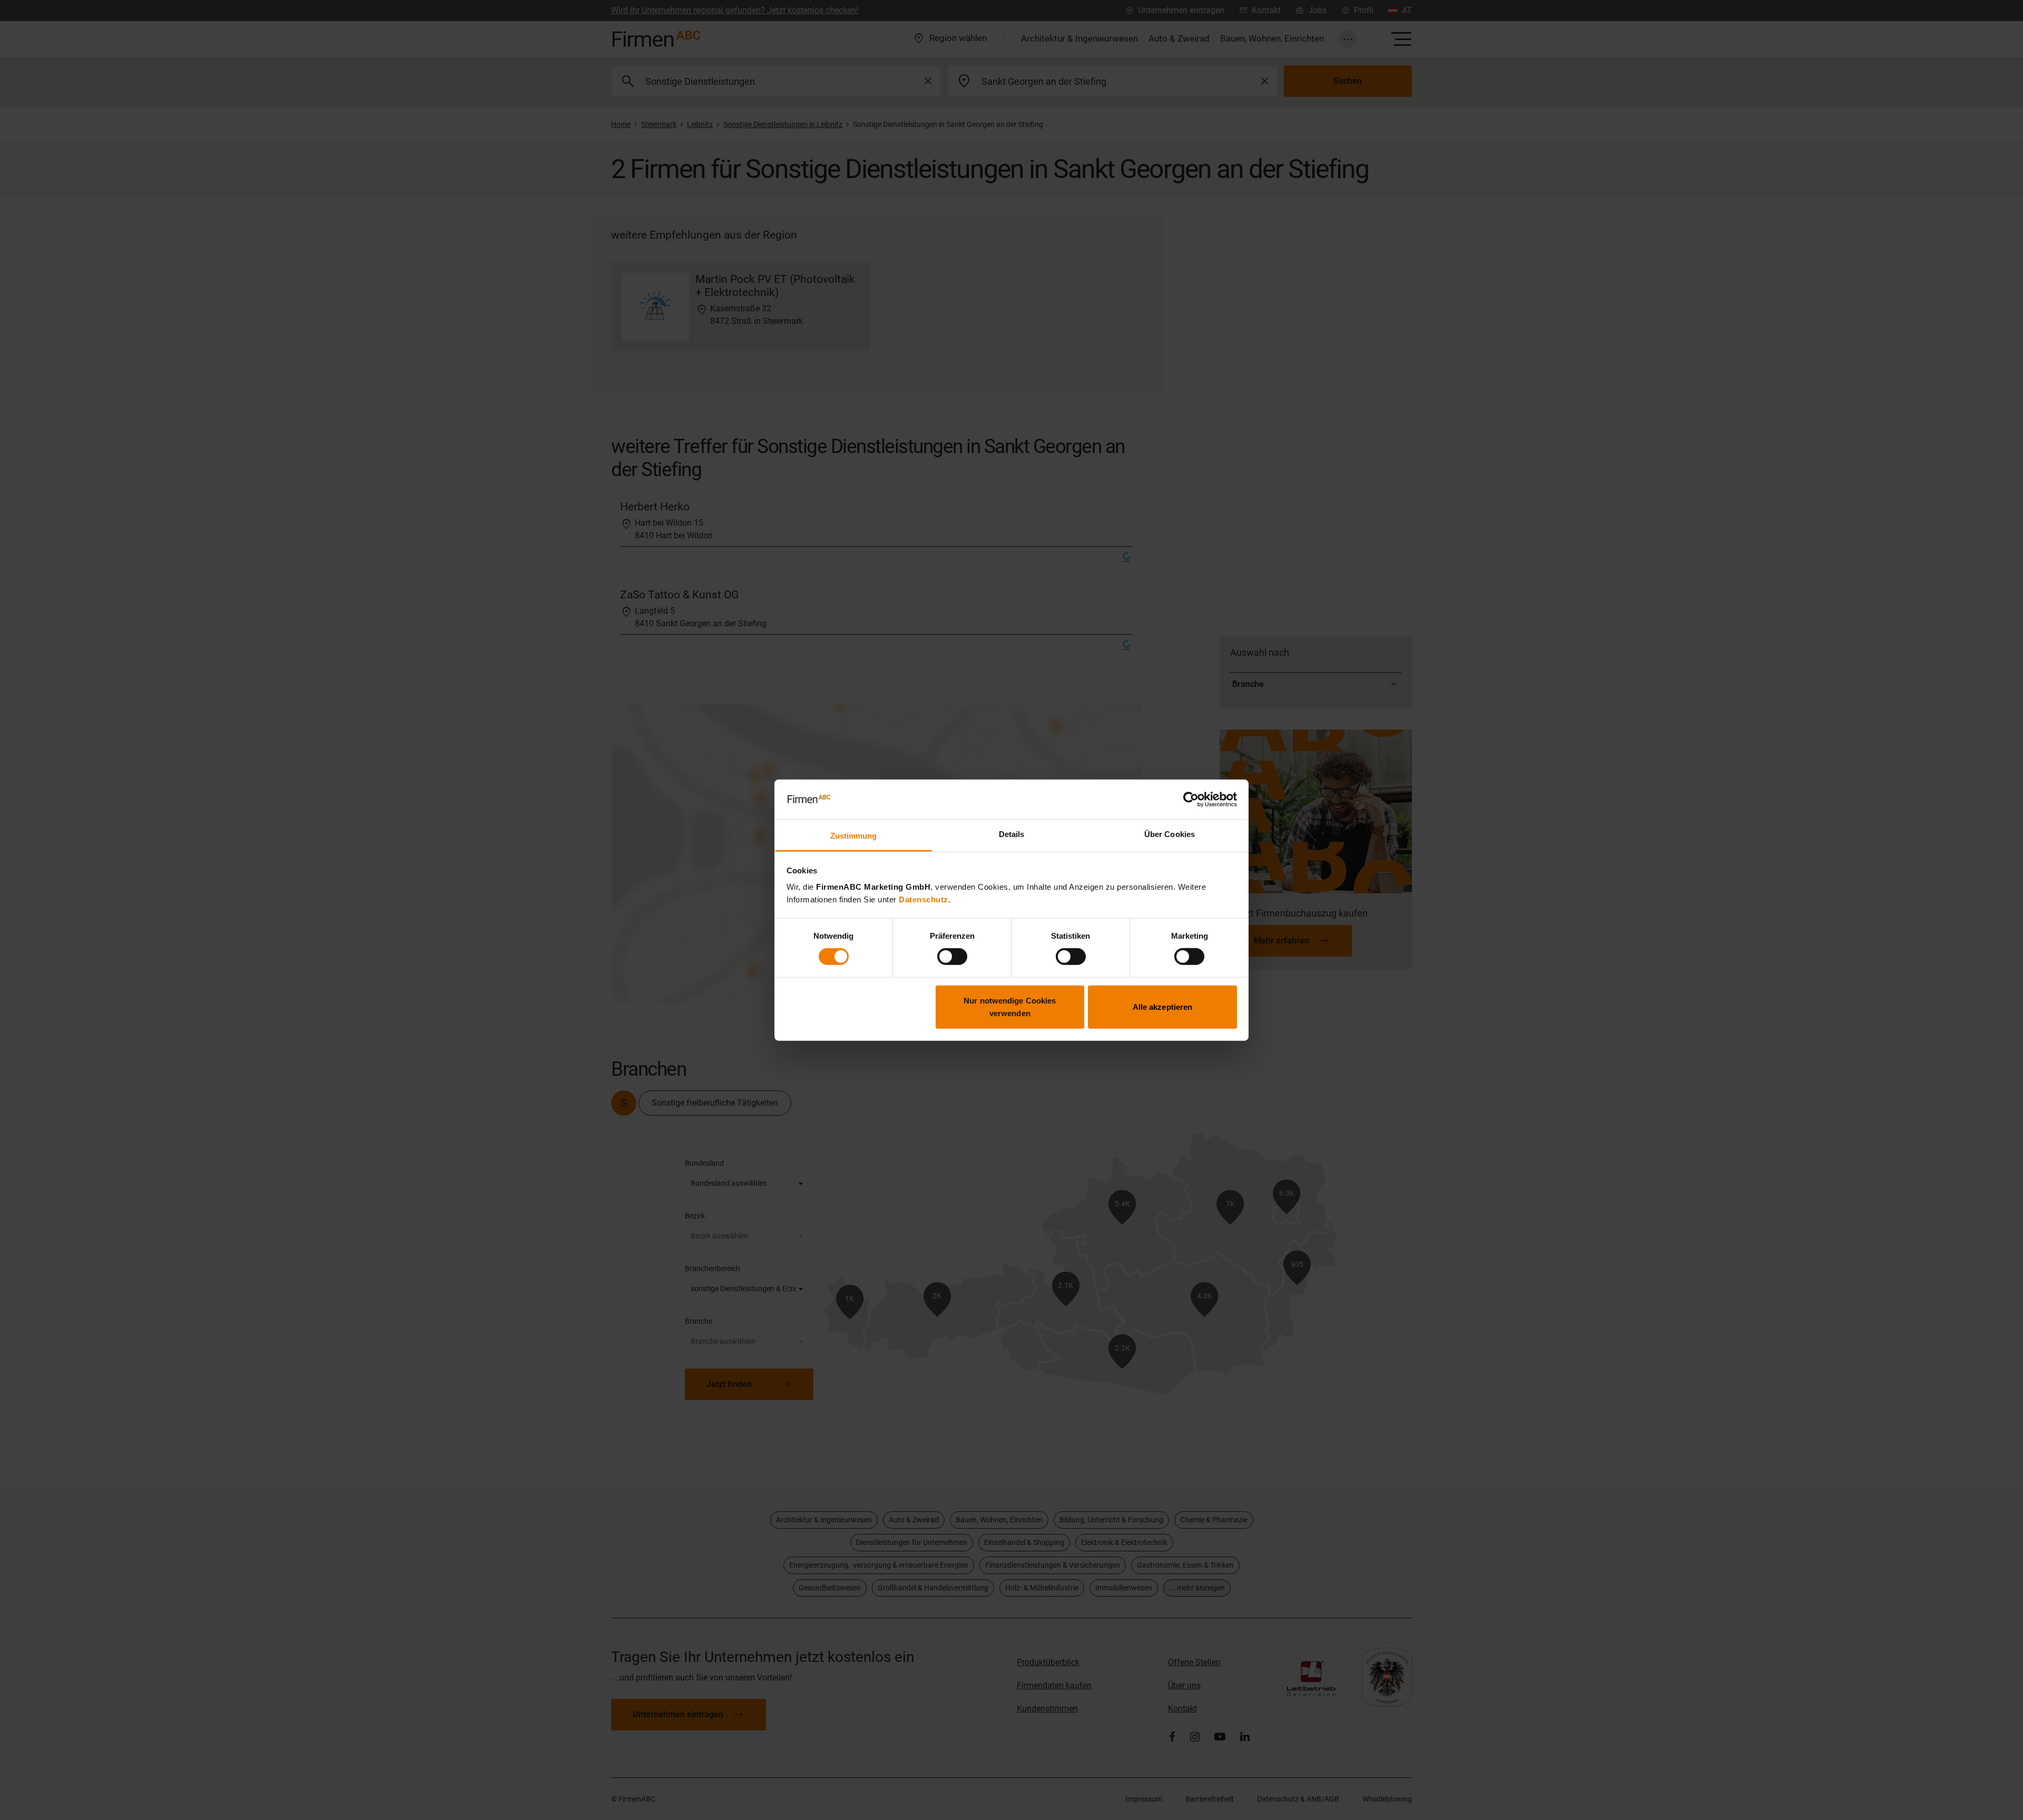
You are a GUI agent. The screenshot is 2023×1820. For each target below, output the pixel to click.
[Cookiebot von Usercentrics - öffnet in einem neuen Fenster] (1191, 800)
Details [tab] (1012, 834)
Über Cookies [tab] (1170, 834)
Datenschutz (924, 899)
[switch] (952, 957)
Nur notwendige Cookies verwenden (1010, 1006)
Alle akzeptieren (1163, 1006)
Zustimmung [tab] (854, 836)
